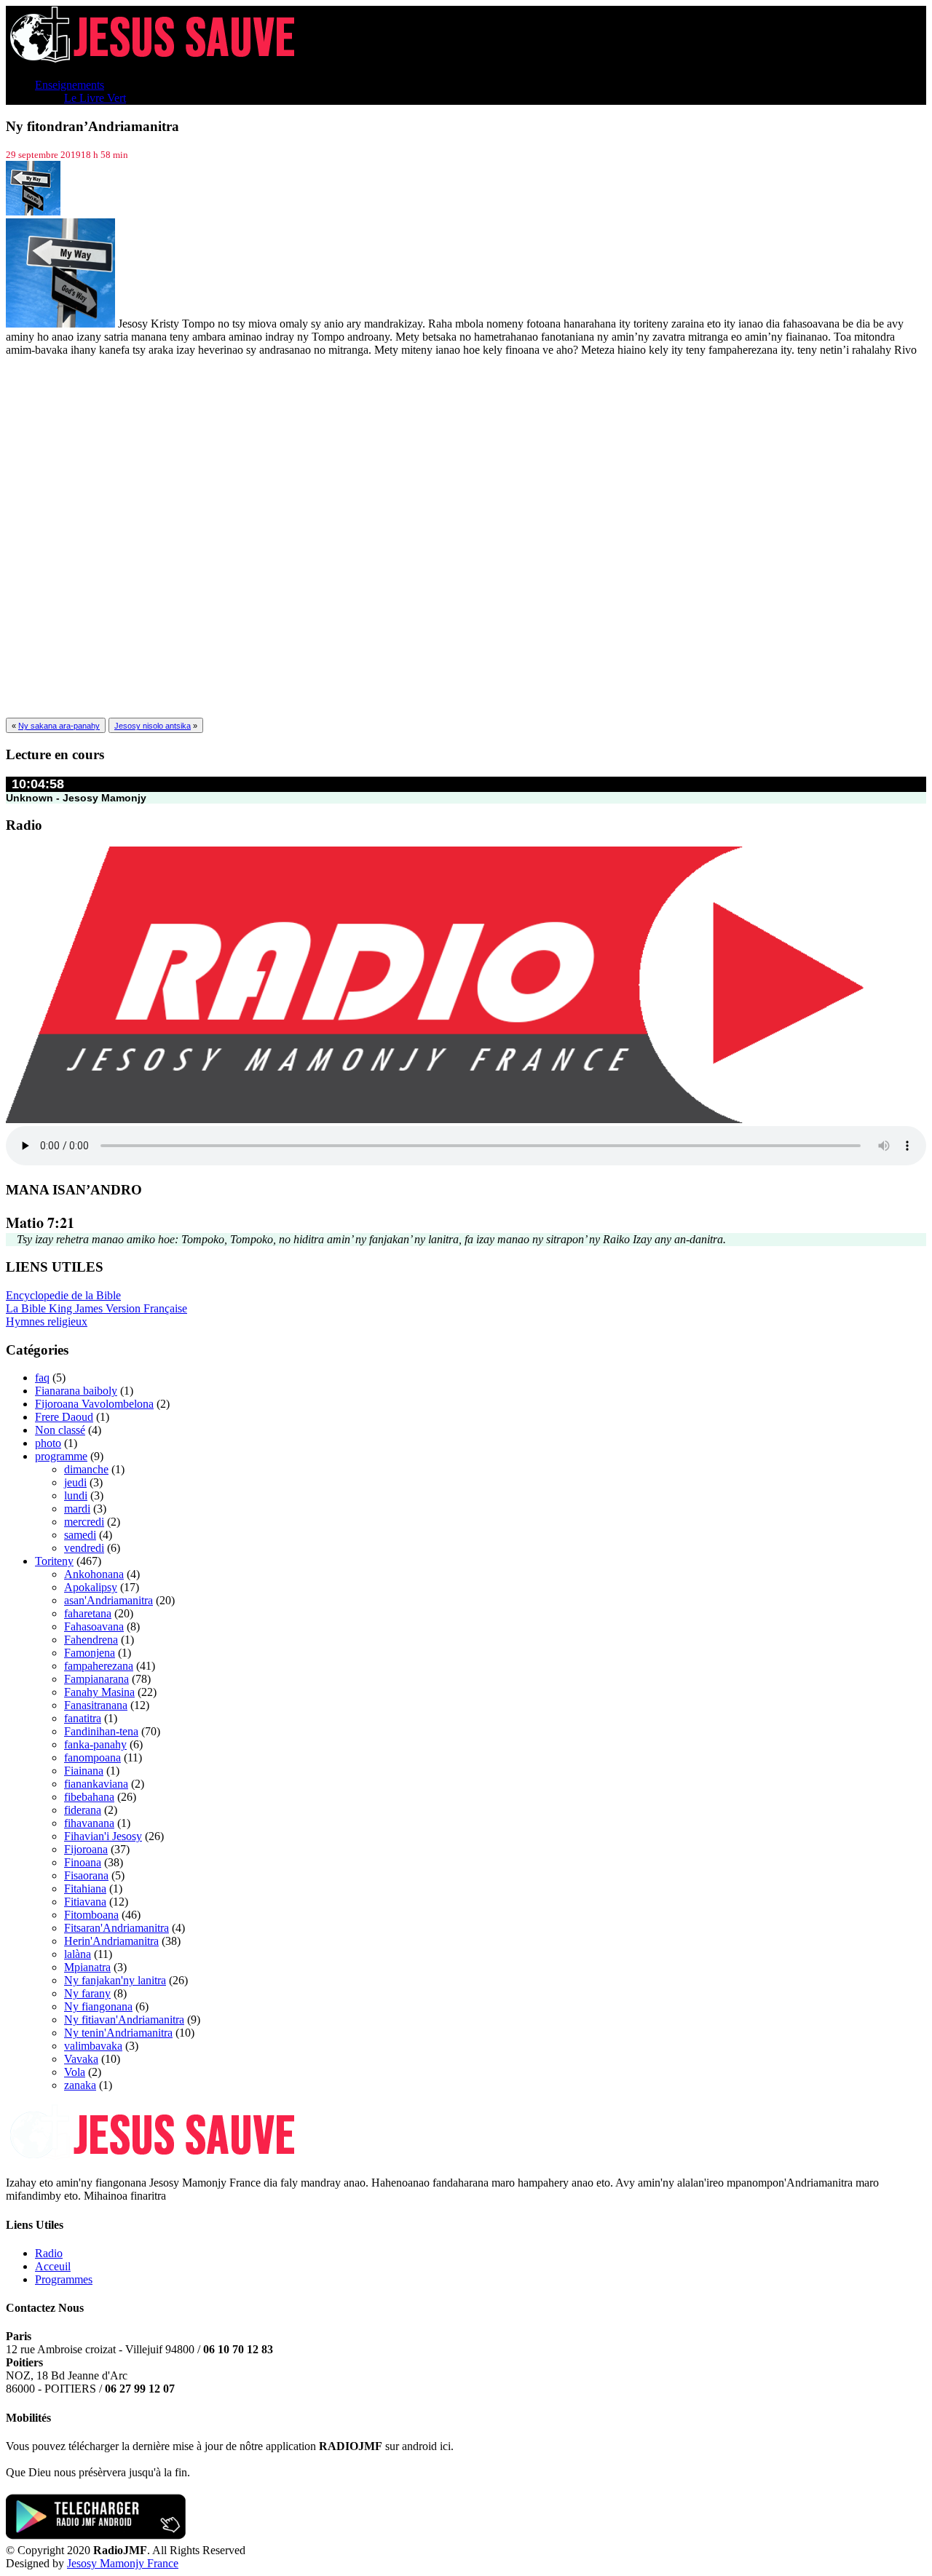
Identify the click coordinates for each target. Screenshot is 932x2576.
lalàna (78, 1954)
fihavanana (89, 1823)
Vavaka (81, 2059)
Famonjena (90, 1653)
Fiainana (84, 1771)
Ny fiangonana (98, 2006)
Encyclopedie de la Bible (63, 1295)
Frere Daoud (64, 1417)
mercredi (84, 1522)
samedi (80, 1535)
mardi (77, 1509)
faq (42, 1378)
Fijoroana (86, 1849)
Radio (49, 2253)
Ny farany (87, 1993)
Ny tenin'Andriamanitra (118, 2033)
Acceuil (53, 2266)
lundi (76, 1495)
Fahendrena (91, 1640)
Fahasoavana (94, 1626)
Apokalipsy (91, 1587)
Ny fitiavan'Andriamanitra (124, 2020)
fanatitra (83, 1718)
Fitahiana (85, 1889)
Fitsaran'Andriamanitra (116, 1928)
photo (48, 1443)
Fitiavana (85, 1902)
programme (61, 1456)
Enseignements (70, 85)
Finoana (83, 1862)
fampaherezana (99, 1666)
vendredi (84, 1548)
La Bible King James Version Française (96, 1308)
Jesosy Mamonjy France (123, 2563)
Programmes (64, 2279)
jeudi (75, 1482)
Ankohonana (94, 1574)
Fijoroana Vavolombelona (94, 1404)
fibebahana (89, 1797)
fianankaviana (96, 1784)
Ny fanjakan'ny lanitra (115, 1980)
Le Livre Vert (95, 98)
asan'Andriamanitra (108, 1600)
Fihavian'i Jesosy (103, 1836)
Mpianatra (87, 1967)
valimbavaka (93, 2046)
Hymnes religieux (47, 1321)
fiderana (83, 1810)
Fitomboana (91, 1915)
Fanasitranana (96, 1705)
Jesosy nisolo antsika (153, 726)
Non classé (60, 1430)
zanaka (80, 2085)
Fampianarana (96, 1679)
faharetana (88, 1613)
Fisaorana (86, 1875)
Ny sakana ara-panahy (59, 726)
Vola (75, 2072)
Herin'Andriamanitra (111, 1941)
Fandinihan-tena (101, 1731)
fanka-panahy (95, 1744)
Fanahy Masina (99, 1692)
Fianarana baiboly (76, 1391)
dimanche (86, 1469)
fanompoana (92, 1757)
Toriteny (54, 1561)
